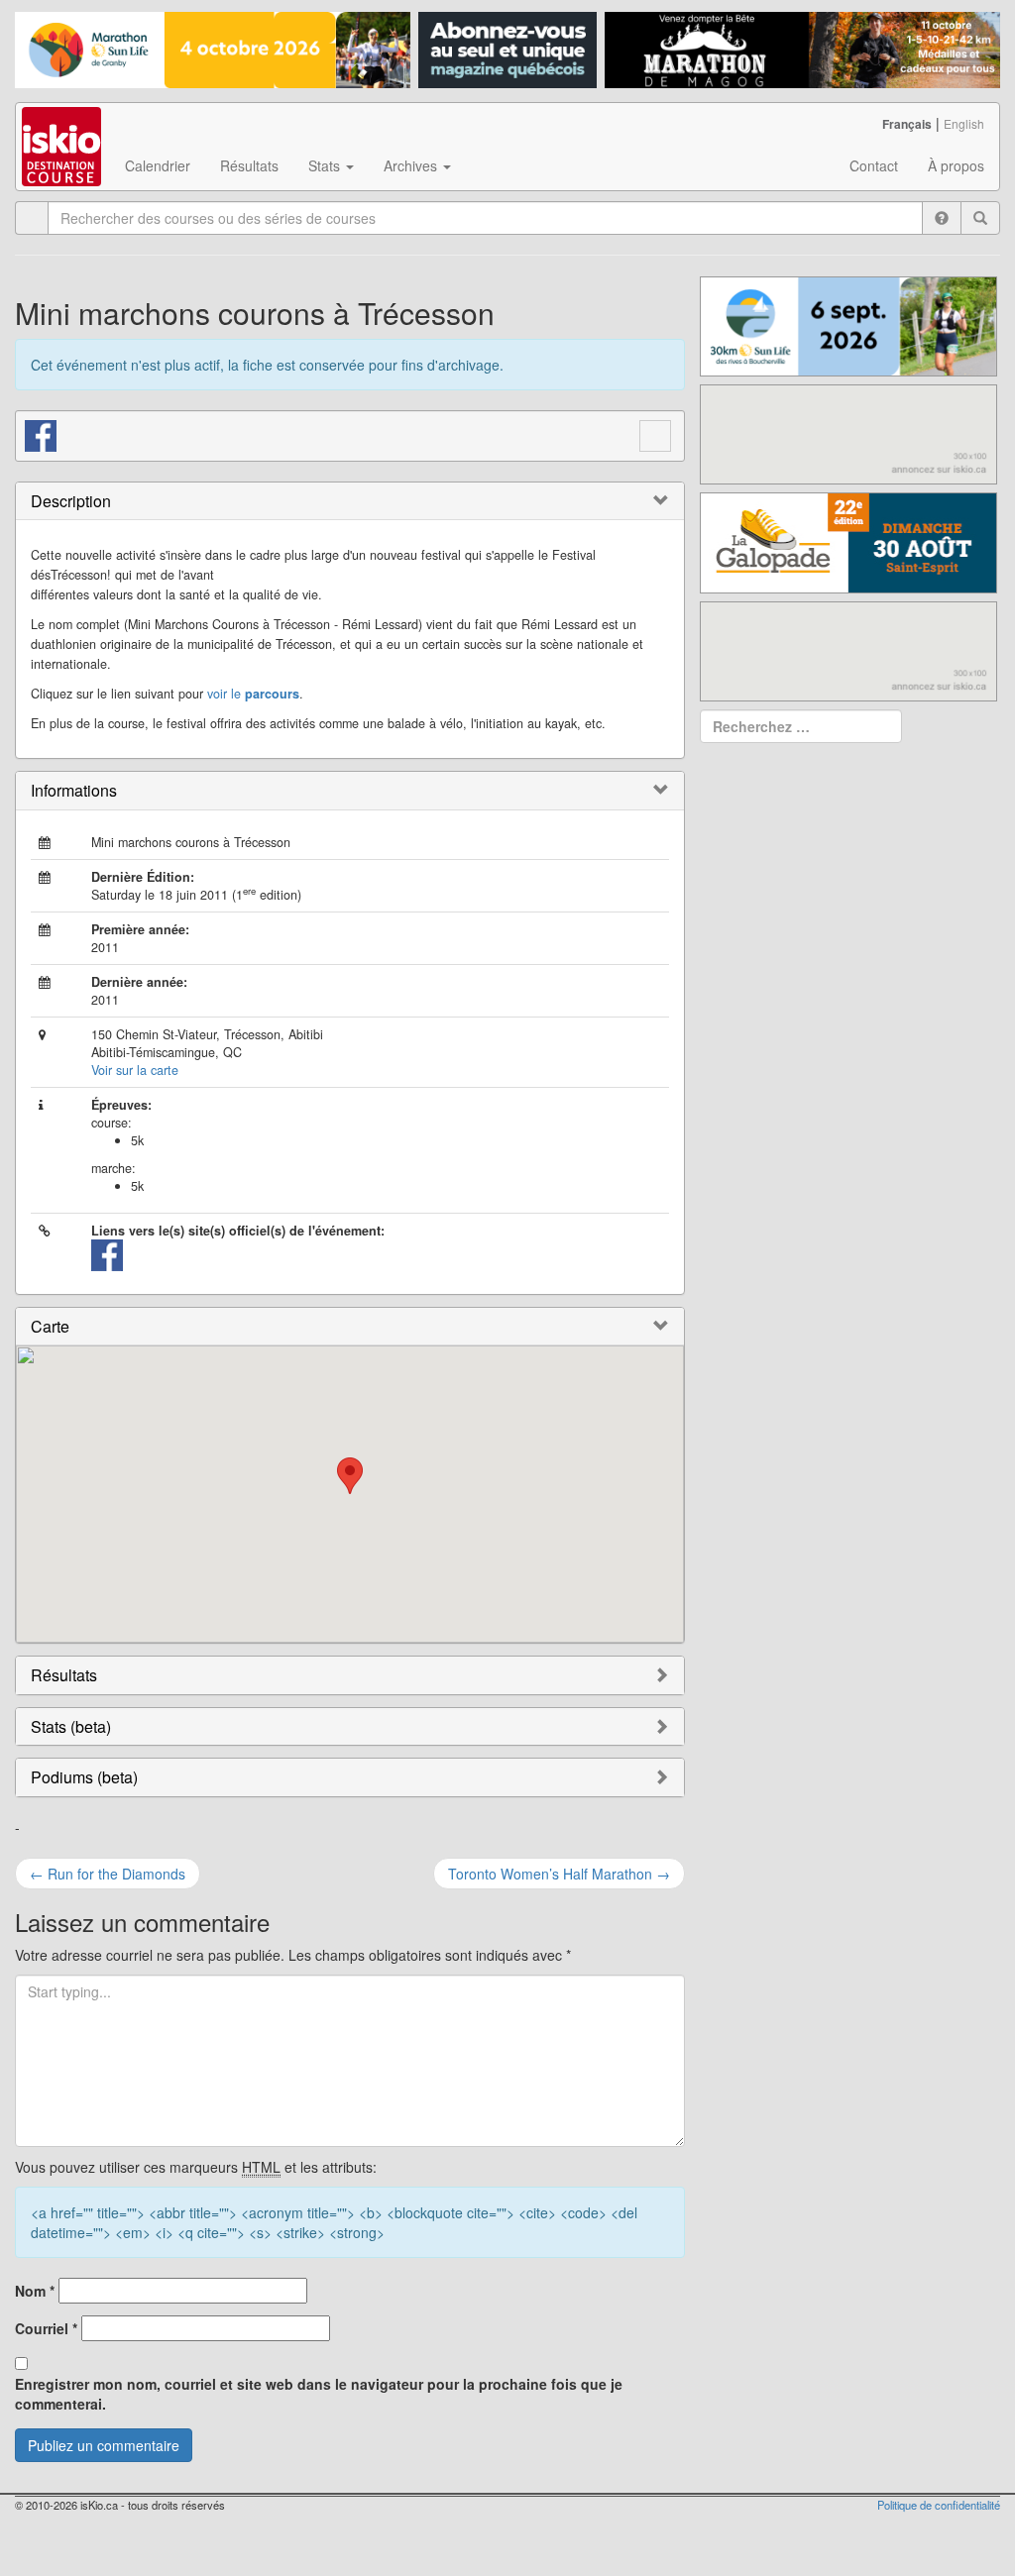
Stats (326, 165)
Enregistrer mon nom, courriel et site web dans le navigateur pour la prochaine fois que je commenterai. (319, 2394)
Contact (874, 165)
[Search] (980, 218)
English (964, 123)
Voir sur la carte (135, 1070)
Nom (35, 2291)
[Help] (942, 218)
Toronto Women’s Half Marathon (559, 1874)
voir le (253, 694)
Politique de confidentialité (939, 2505)
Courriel (46, 2328)
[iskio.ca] (63, 128)
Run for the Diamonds (108, 1874)
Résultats (249, 165)
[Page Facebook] (42, 433)
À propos (956, 165)
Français (907, 124)
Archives (412, 165)
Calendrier (158, 165)
